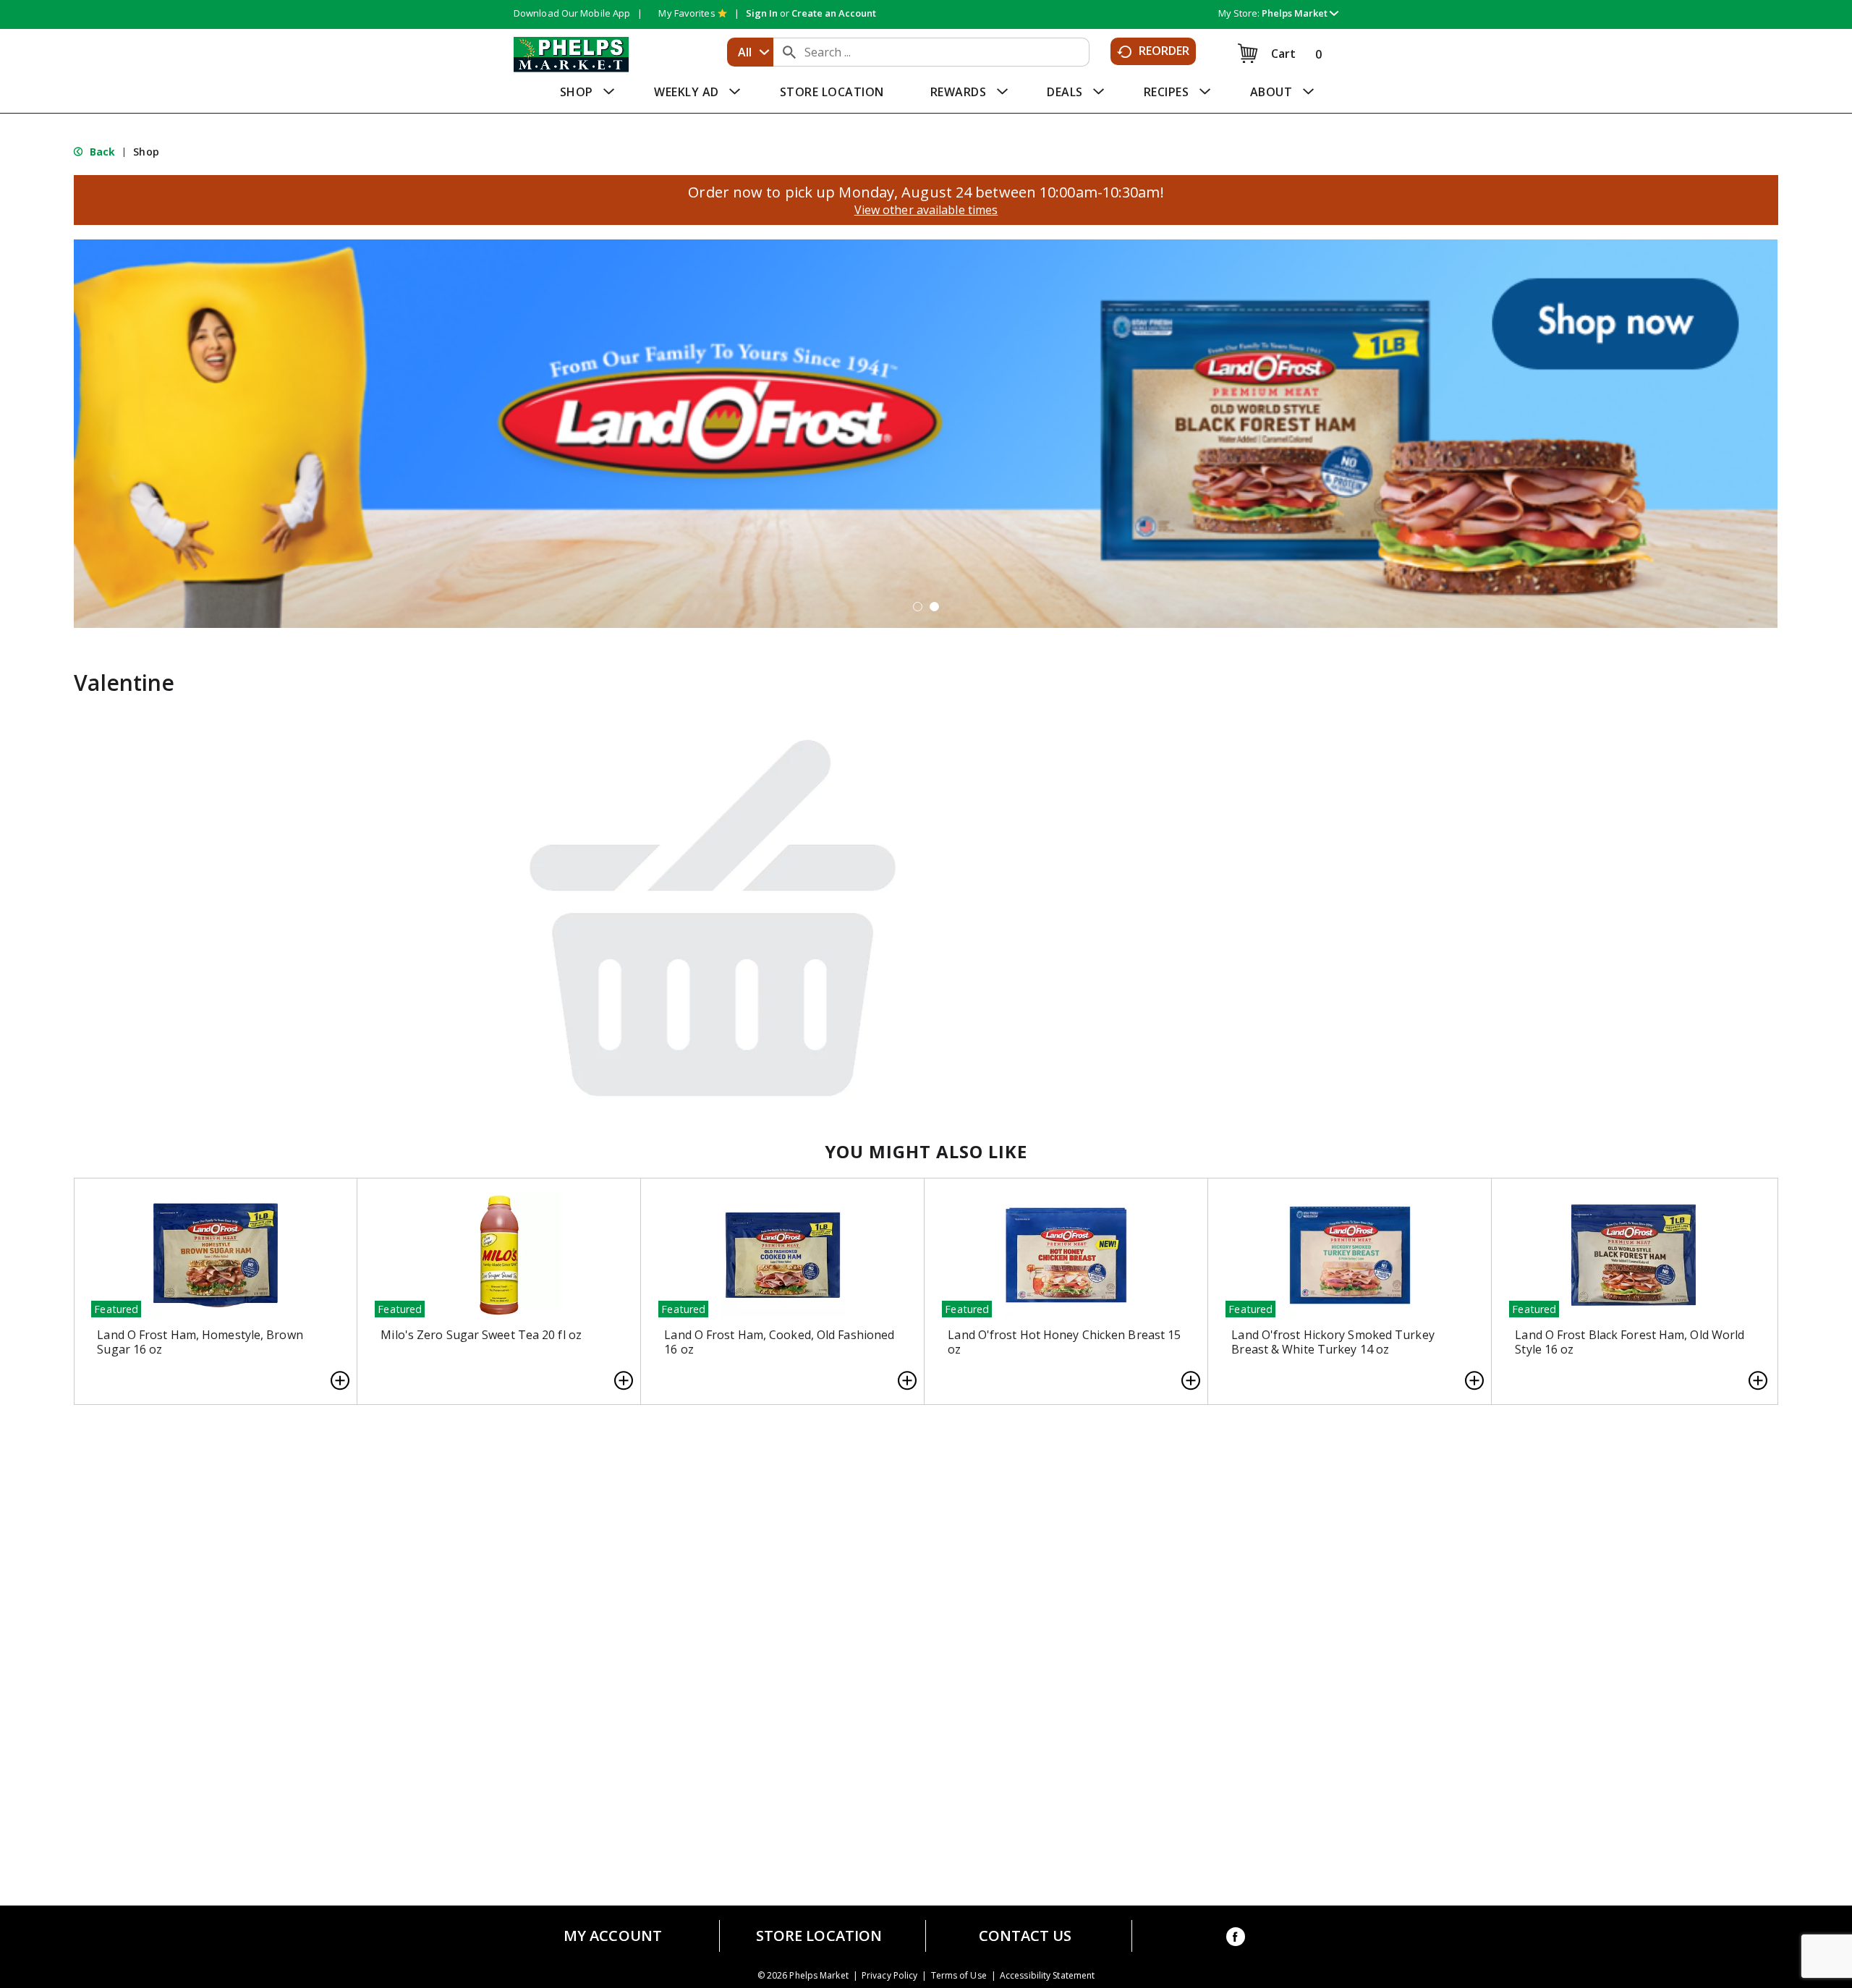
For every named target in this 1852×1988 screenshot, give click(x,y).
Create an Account (834, 13)
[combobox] (750, 52)
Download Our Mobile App (572, 13)
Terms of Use (959, 1976)
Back (101, 152)
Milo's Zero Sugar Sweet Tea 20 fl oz (481, 1335)
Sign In (762, 13)
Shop (146, 152)
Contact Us (1025, 1936)
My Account (613, 1936)
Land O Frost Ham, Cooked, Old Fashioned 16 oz (779, 1342)
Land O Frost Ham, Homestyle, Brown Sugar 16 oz (200, 1342)
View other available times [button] (926, 210)
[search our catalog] (789, 52)
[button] (1300, 13)
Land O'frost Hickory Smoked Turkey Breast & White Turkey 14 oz (1333, 1342)
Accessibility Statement (1047, 1976)
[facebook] (1236, 1939)
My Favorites (687, 13)
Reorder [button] (1164, 51)
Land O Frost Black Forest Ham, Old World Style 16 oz (1630, 1342)
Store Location (819, 1936)
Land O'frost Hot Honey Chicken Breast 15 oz (1064, 1342)
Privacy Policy (889, 1976)
